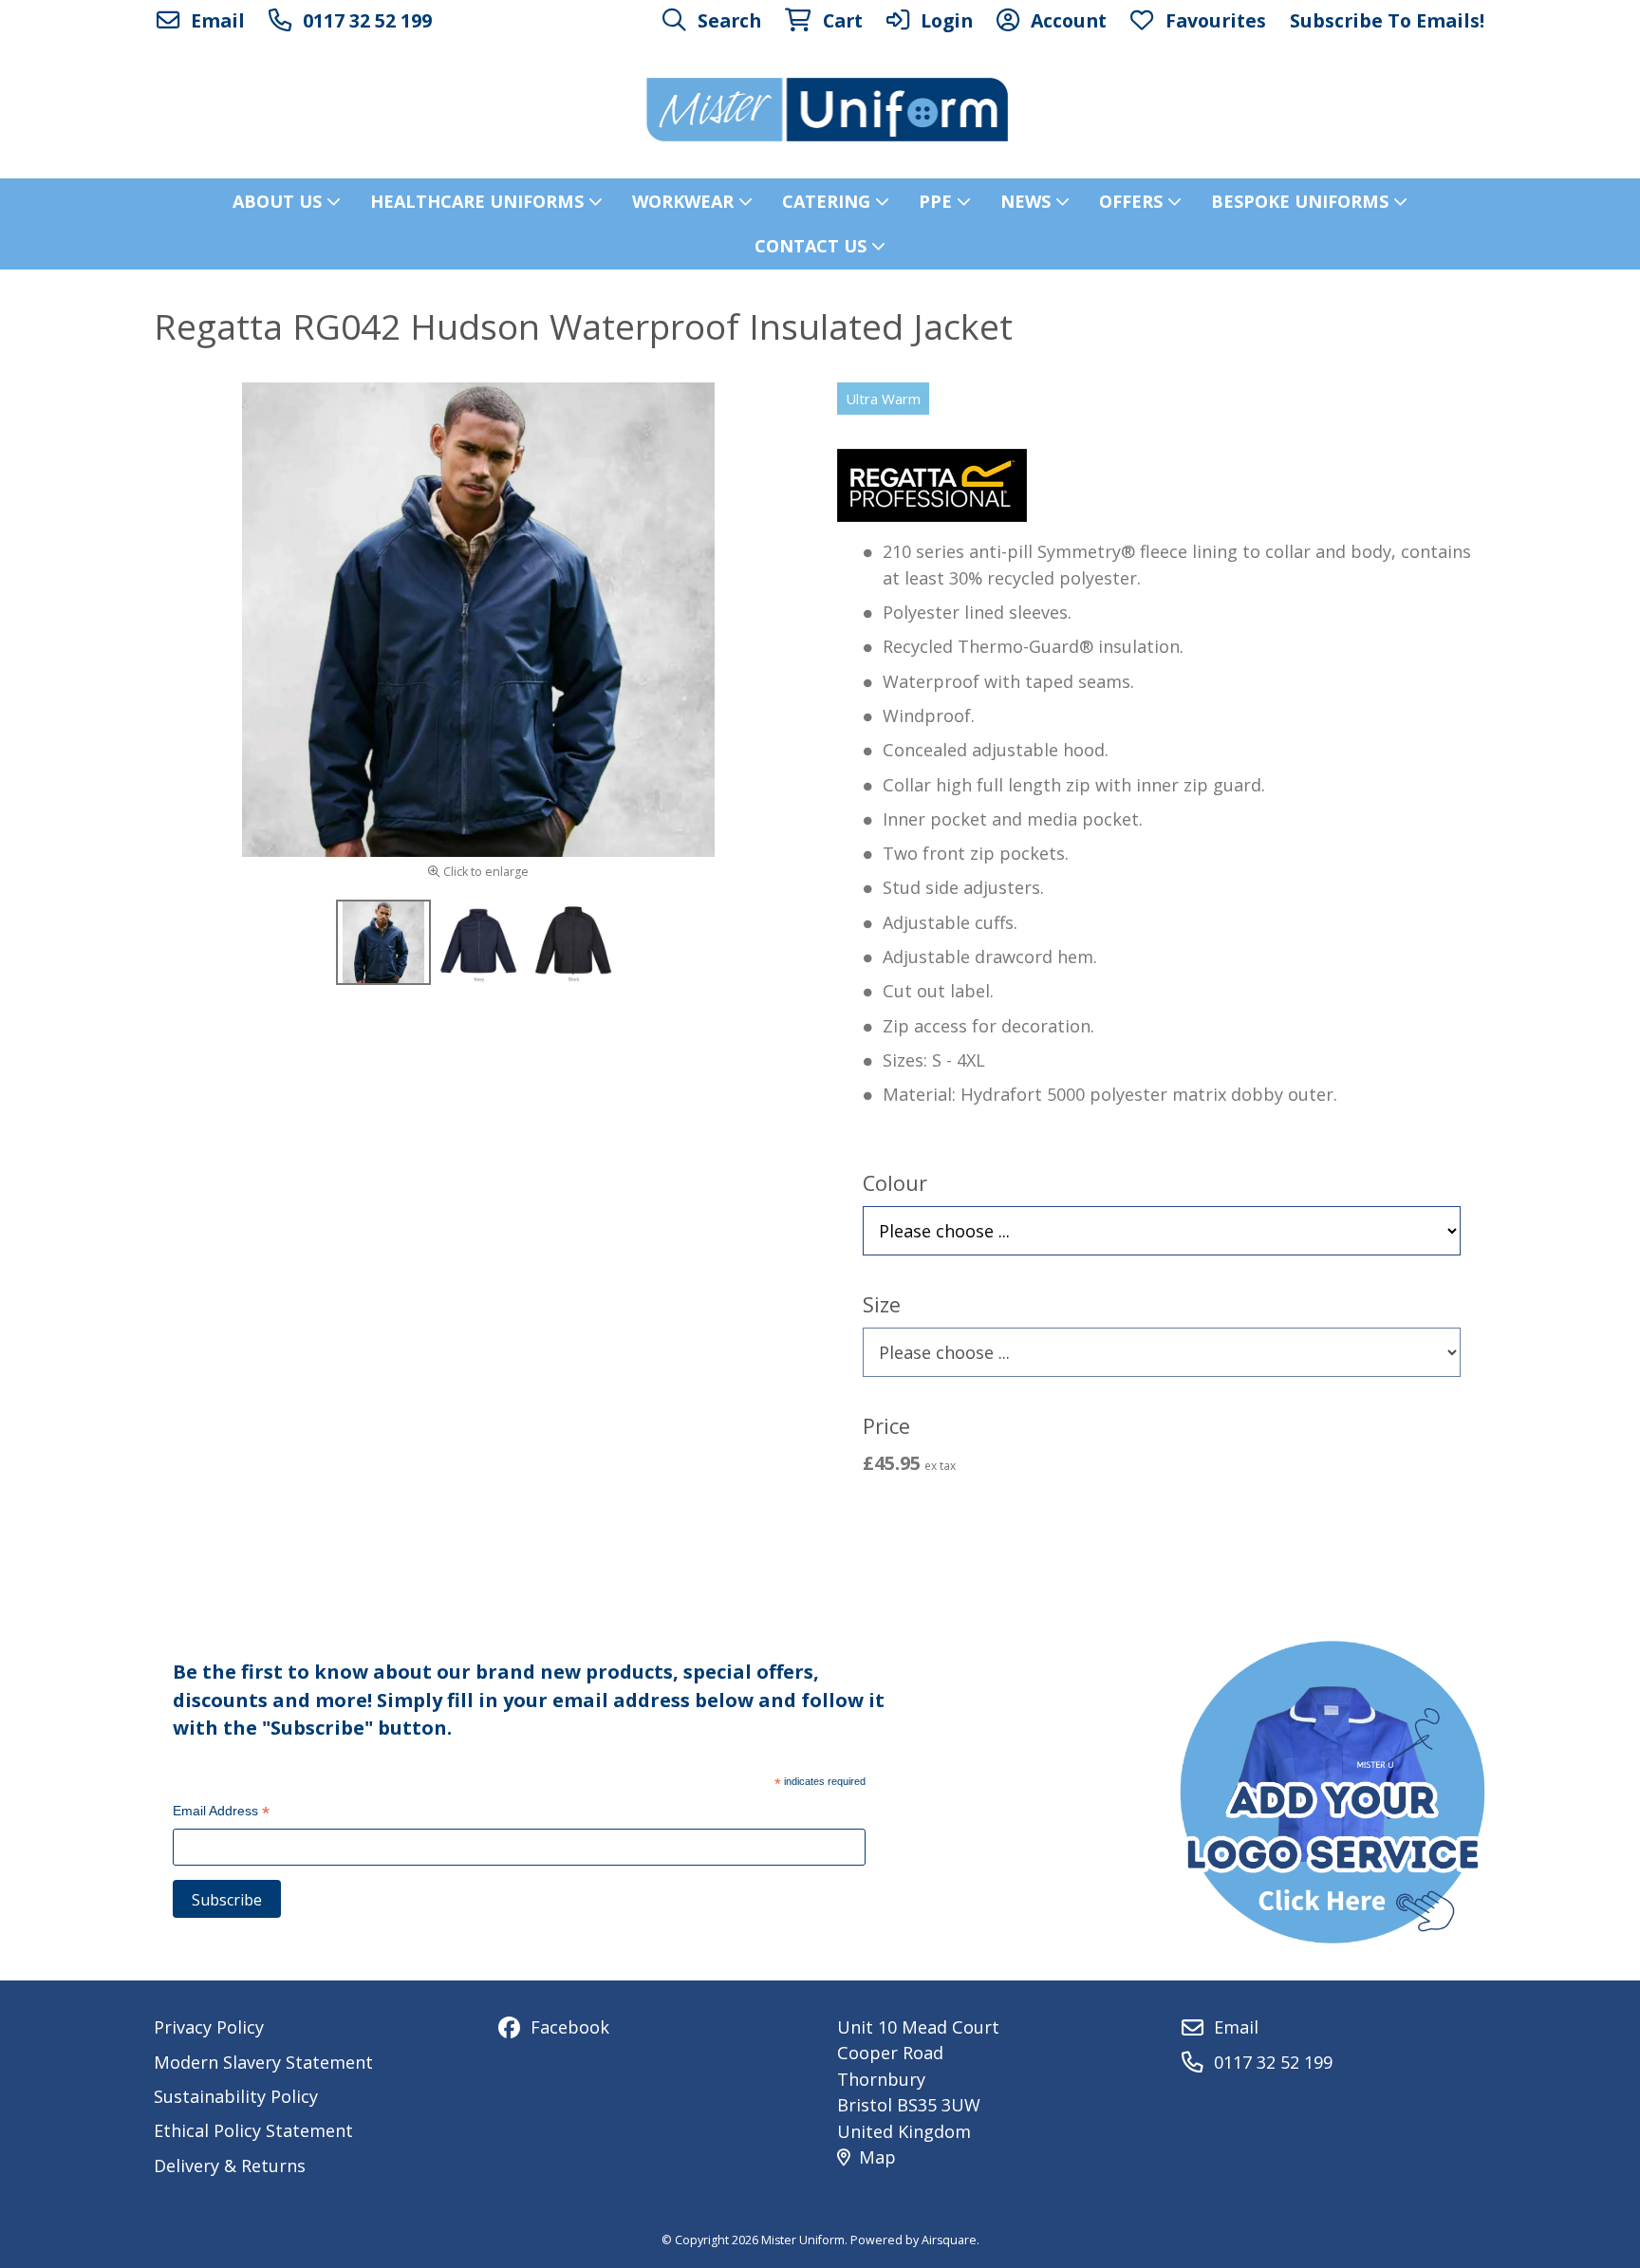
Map (877, 2157)
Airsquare (949, 2240)
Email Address (221, 1813)
